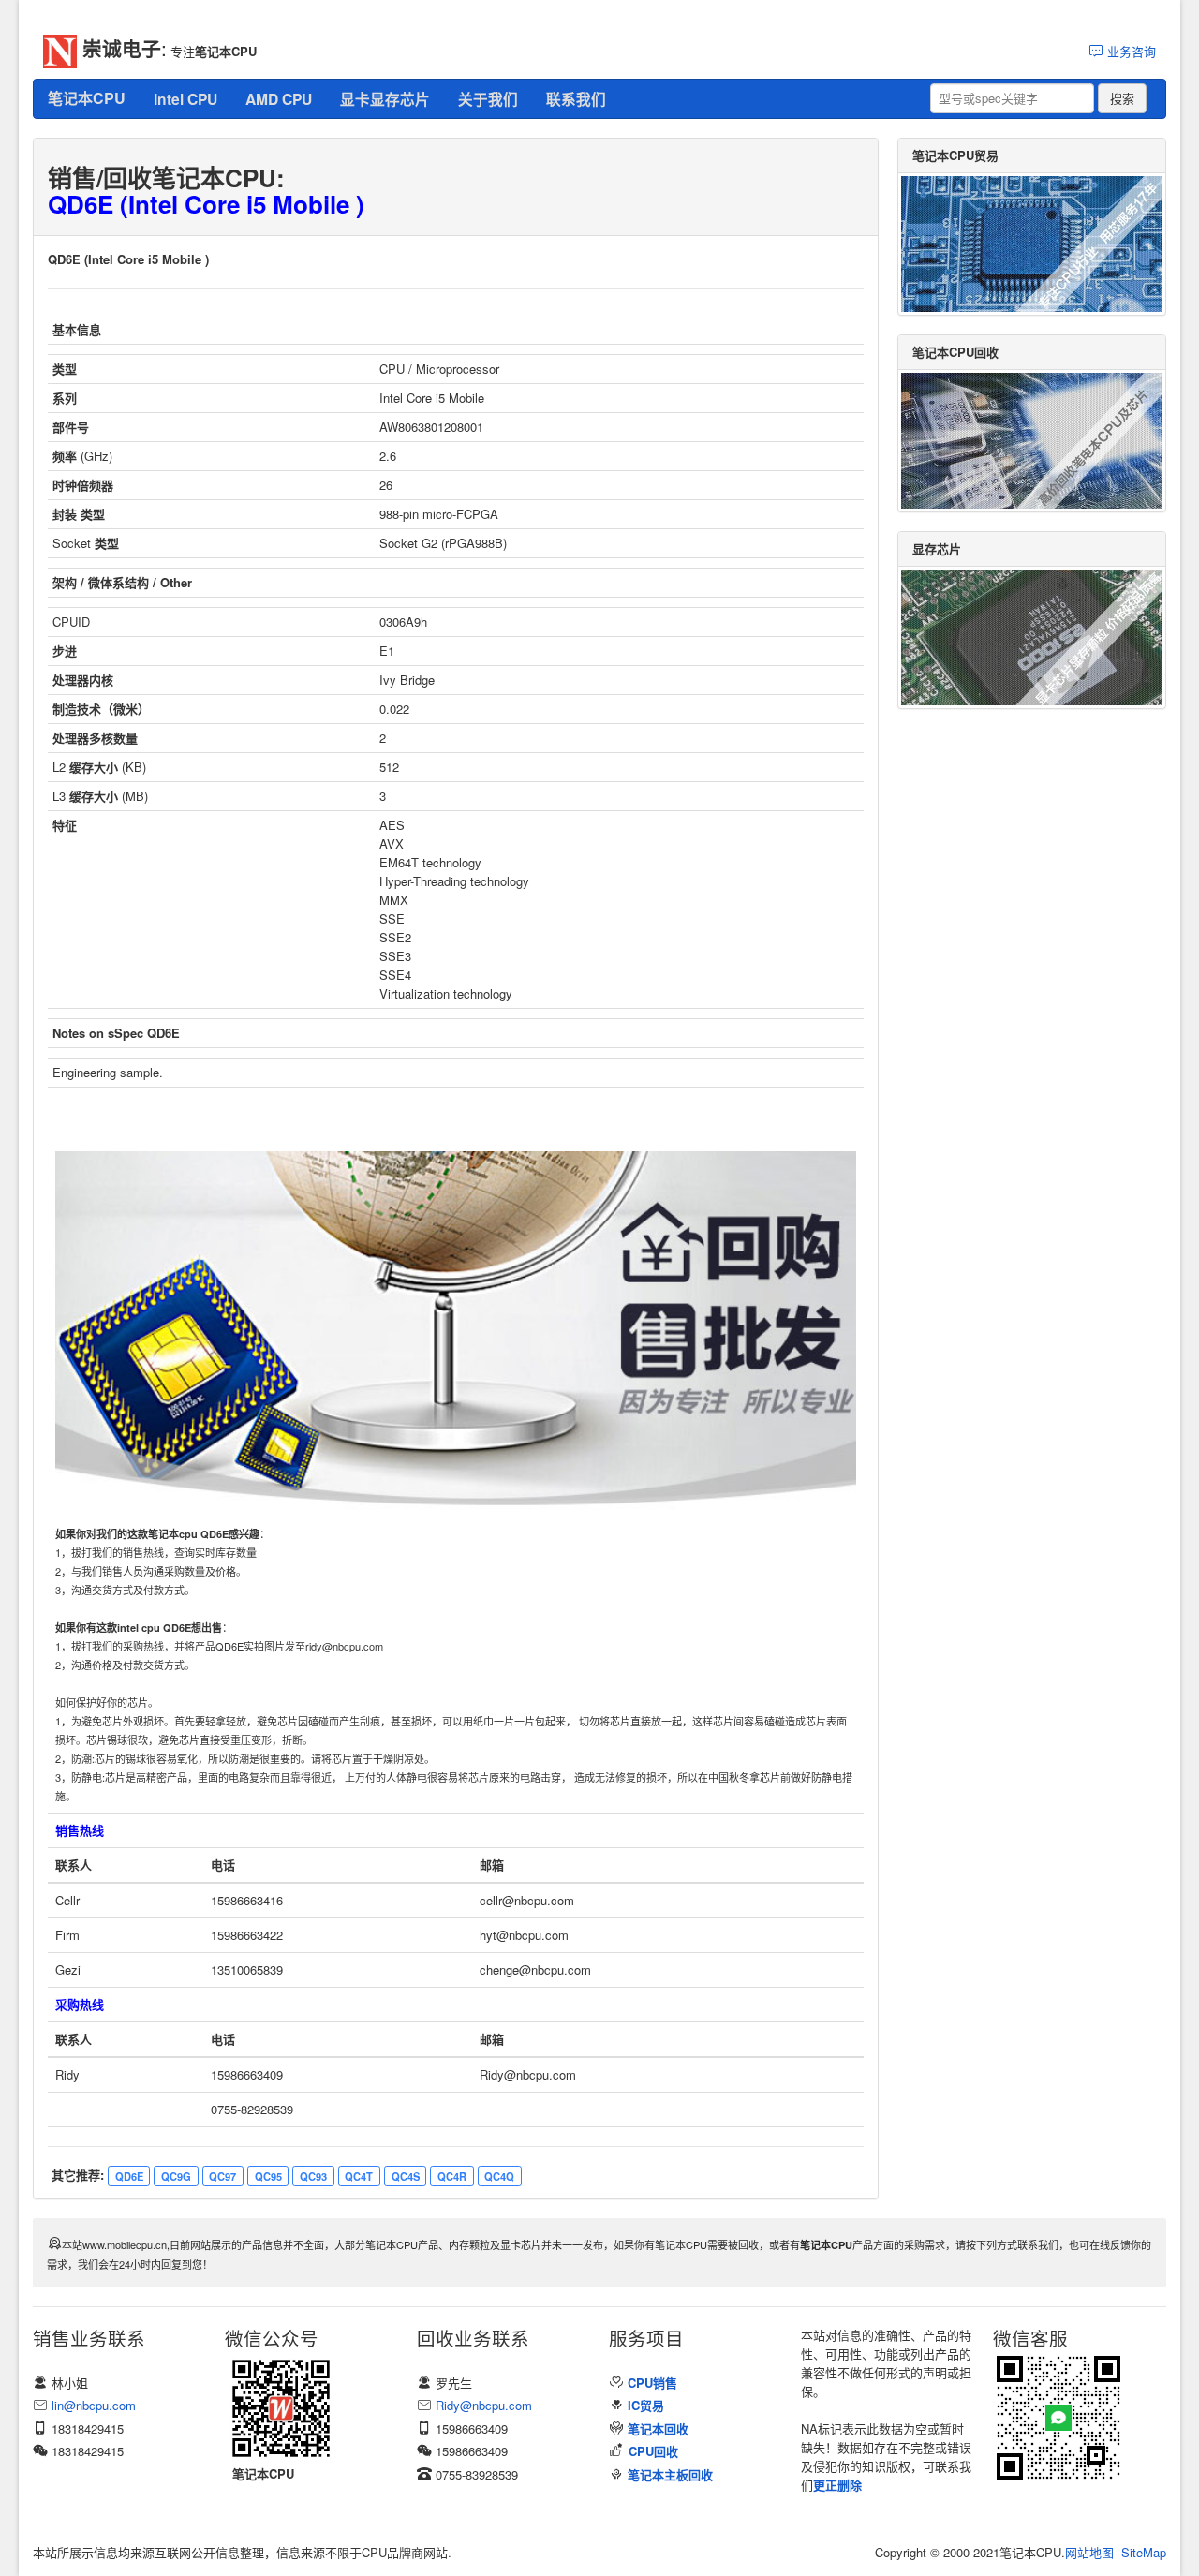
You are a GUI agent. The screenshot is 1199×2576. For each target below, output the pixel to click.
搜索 (1122, 98)
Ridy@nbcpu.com (484, 2405)
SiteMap (1144, 2552)
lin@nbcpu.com (94, 2405)
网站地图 (1089, 2552)
